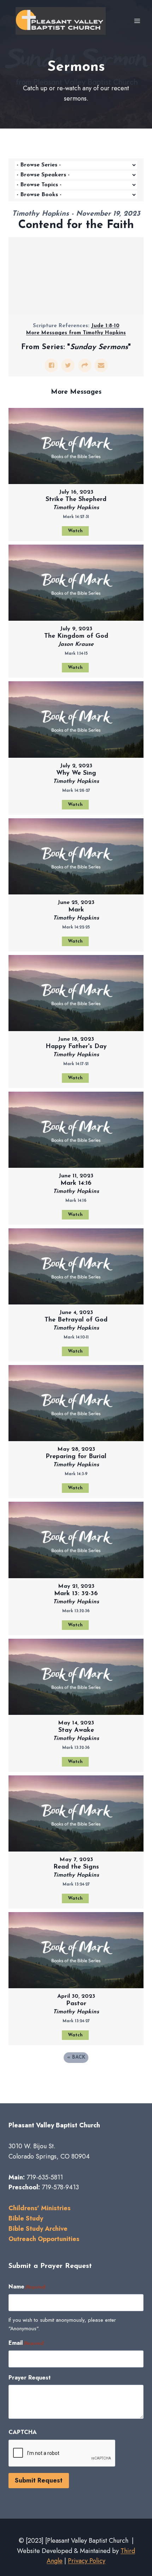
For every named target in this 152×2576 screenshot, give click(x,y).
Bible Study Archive (38, 2229)
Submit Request (39, 2480)
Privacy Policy (87, 2561)
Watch (75, 531)
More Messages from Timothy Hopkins (76, 333)
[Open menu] (137, 21)
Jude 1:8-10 (105, 326)
